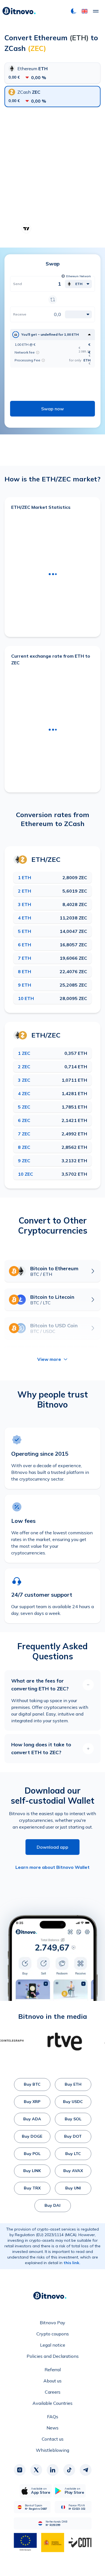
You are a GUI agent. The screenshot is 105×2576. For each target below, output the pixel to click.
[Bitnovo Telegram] (85, 2470)
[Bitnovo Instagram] (20, 2470)
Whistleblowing (53, 2450)
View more (49, 1359)
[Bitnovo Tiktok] (69, 2470)
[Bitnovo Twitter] (36, 2470)
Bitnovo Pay (53, 2323)
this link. (72, 2263)
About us (53, 2381)
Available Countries (53, 2403)
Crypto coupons (53, 2334)
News (53, 2428)
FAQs (53, 2417)
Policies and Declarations (53, 2356)
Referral (53, 2370)
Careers (53, 2392)
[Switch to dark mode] (74, 11)
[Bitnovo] (19, 11)
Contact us (53, 2439)
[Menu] (96, 11)
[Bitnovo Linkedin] (53, 2470)
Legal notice (53, 2345)
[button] (85, 11)
